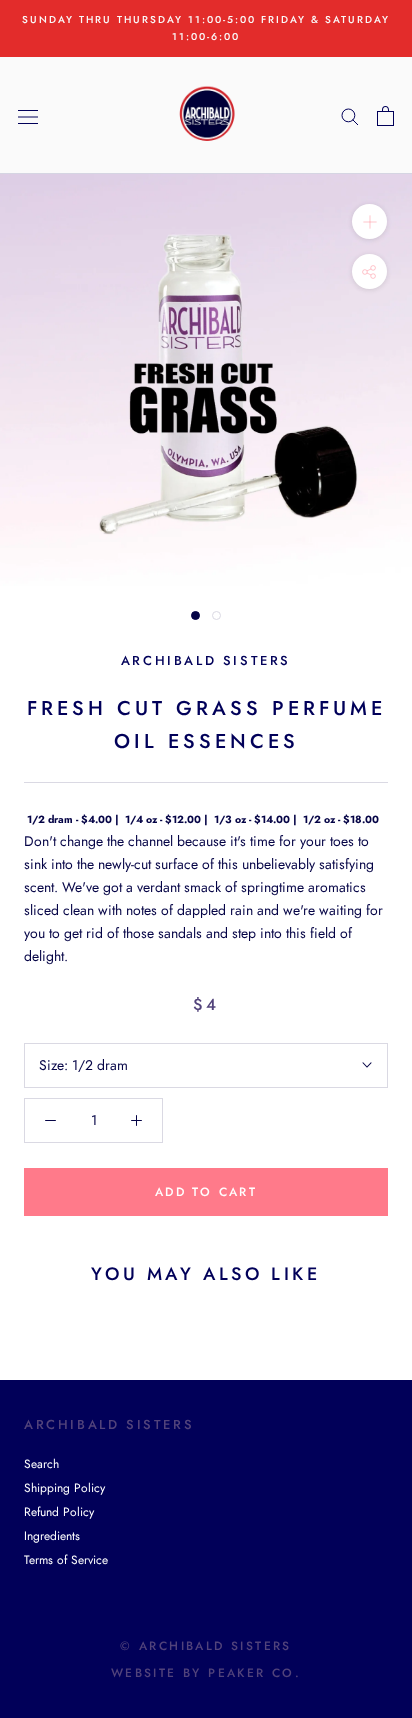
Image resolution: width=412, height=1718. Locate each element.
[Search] (350, 115)
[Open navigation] (28, 116)
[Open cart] (385, 116)
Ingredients (52, 1536)
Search (41, 1464)
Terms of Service (66, 1560)
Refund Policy (59, 1512)
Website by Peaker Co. (206, 1673)
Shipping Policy (64, 1488)
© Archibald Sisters (206, 1646)
